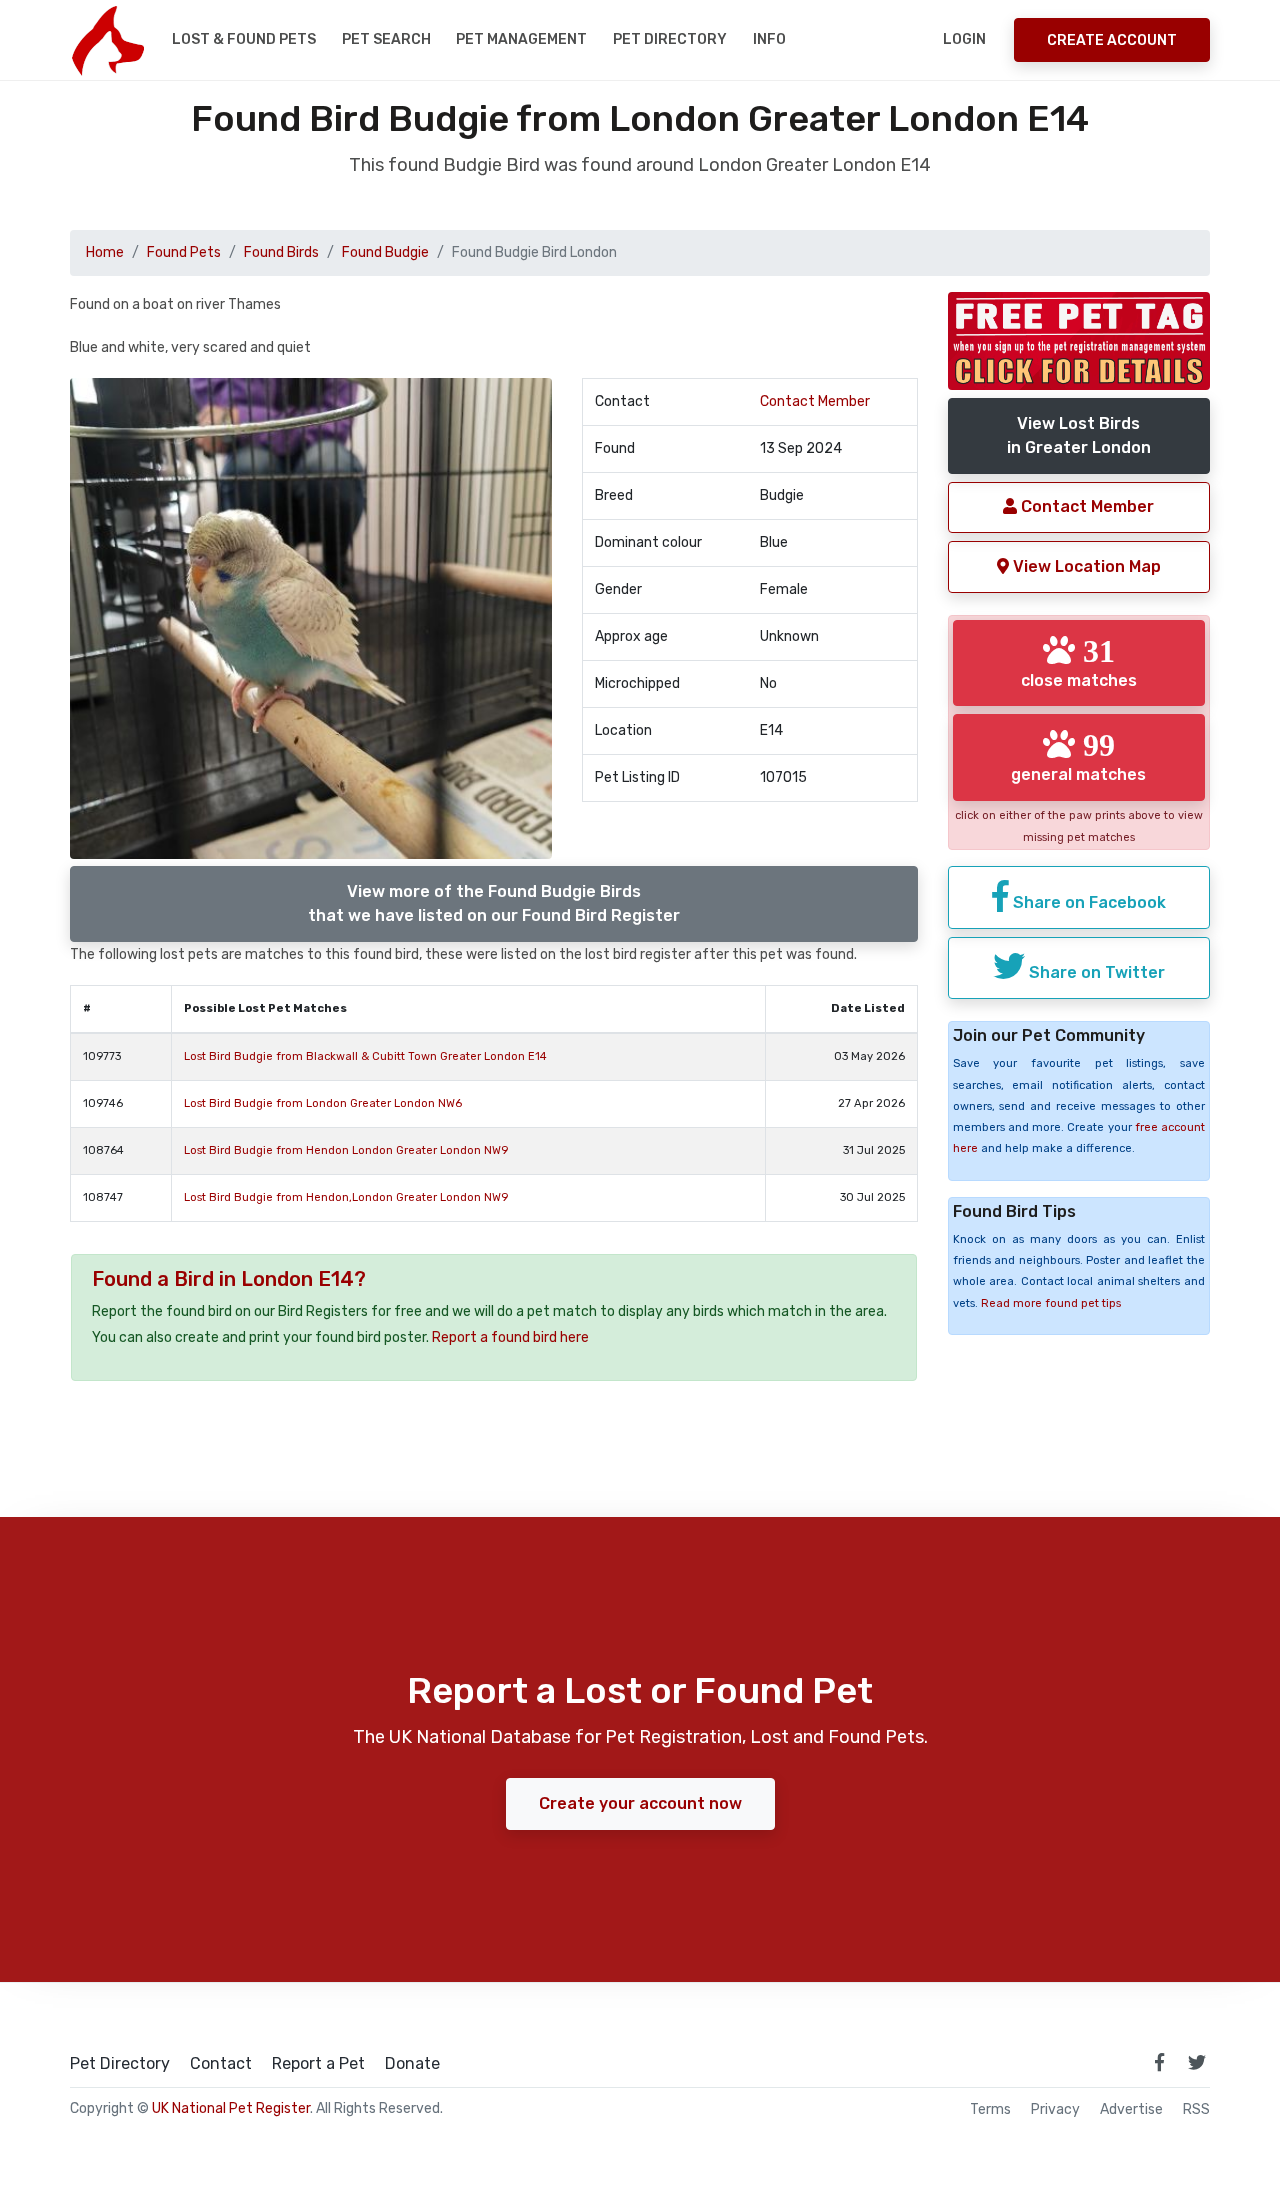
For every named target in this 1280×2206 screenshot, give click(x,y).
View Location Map (1085, 566)
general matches (1078, 756)
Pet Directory (670, 39)
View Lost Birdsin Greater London (1079, 435)
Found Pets (184, 252)
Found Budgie (385, 252)
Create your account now (640, 1803)
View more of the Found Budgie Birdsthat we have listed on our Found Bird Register (494, 903)
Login (964, 39)
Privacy (1055, 2110)
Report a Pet (318, 2064)
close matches (1079, 662)
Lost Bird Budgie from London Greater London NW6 (323, 1103)
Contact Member (815, 401)
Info (769, 39)
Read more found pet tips (1051, 1303)
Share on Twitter (1095, 972)
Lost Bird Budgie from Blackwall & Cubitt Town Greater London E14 (365, 1056)
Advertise (1131, 2110)
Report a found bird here (510, 1337)
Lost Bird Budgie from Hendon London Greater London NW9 (346, 1150)
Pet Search (386, 39)
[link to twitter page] (1197, 2062)
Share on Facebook (1087, 902)
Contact (221, 2064)
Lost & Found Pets (244, 39)
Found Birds (281, 252)
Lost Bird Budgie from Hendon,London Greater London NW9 (346, 1197)
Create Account (1112, 40)
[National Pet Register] (107, 40)
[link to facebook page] (1159, 2062)
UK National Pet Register (231, 2108)
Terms (990, 2110)
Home (105, 252)
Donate (412, 2064)
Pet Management (521, 39)
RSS (1196, 2110)
